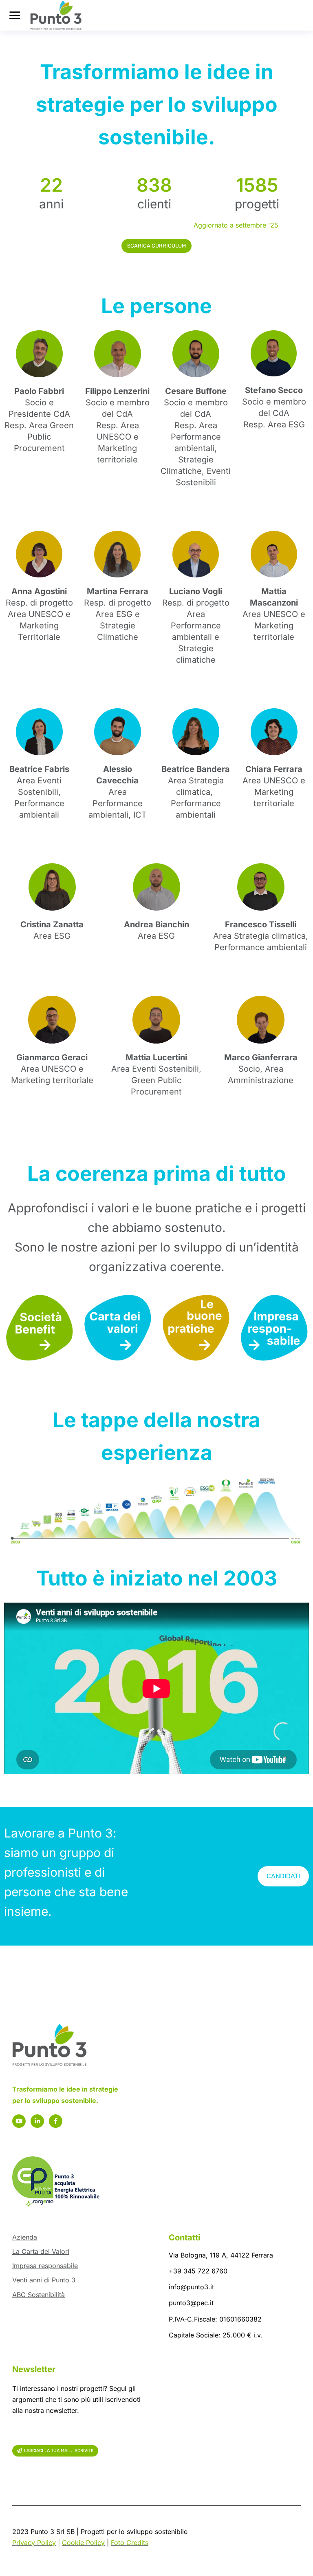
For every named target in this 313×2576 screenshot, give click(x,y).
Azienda (25, 2237)
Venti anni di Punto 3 (44, 2280)
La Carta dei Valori (41, 2251)
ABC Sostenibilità (39, 2295)
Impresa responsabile (45, 2266)
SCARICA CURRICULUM (156, 246)
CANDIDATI (283, 1876)
